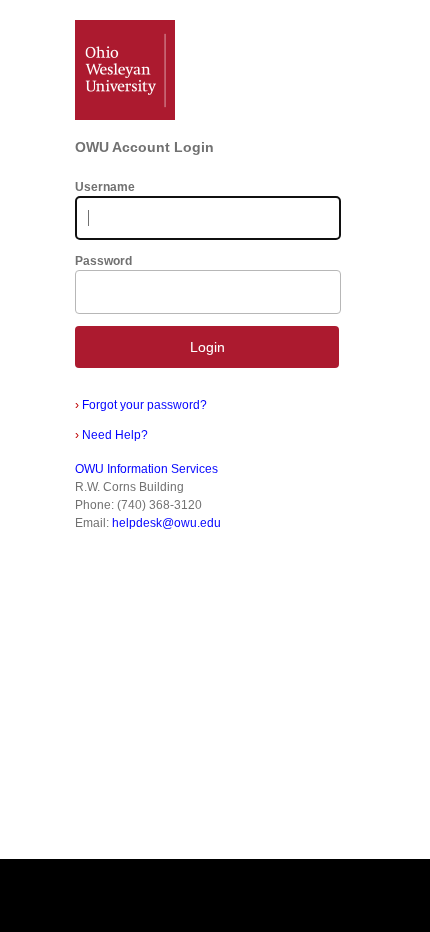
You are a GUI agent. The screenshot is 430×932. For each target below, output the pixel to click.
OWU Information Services (146, 469)
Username (105, 187)
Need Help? (111, 435)
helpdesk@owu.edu (166, 523)
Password (103, 261)
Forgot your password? (141, 405)
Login (207, 347)
